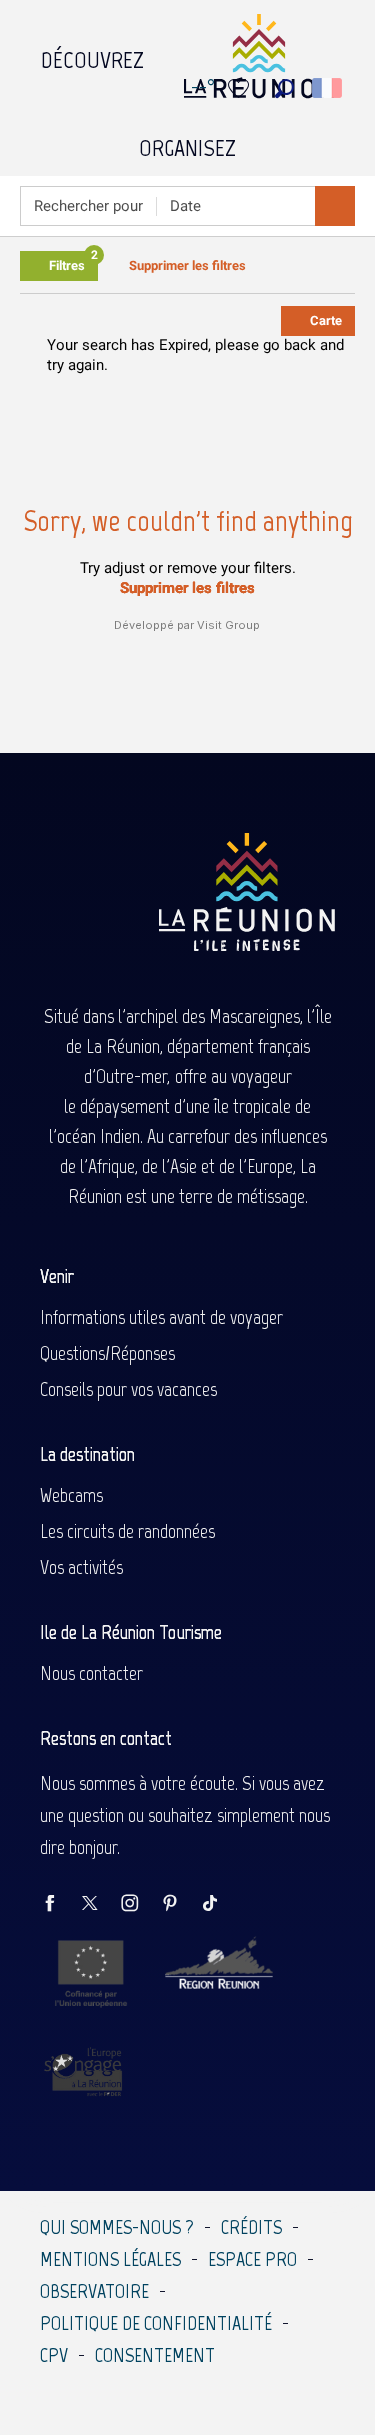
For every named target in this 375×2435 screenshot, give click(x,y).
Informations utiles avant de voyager (161, 1317)
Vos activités (81, 1567)
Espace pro (252, 2259)
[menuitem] (92, 55)
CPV (54, 2355)
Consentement (155, 2355)
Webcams (71, 1495)
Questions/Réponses (107, 1353)
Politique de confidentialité (156, 2323)
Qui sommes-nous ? (117, 2227)
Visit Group (228, 625)
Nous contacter (91, 1673)
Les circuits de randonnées (127, 1531)
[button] (284, 88)
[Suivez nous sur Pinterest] (180, 1904)
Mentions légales (110, 2259)
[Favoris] (241, 88)
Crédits (251, 2227)
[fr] (328, 88)
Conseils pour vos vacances (128, 1389)
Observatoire (94, 2291)
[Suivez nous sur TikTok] (220, 1904)
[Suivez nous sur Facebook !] (60, 1904)
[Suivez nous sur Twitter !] (100, 1904)
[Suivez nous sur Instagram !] (140, 1904)
